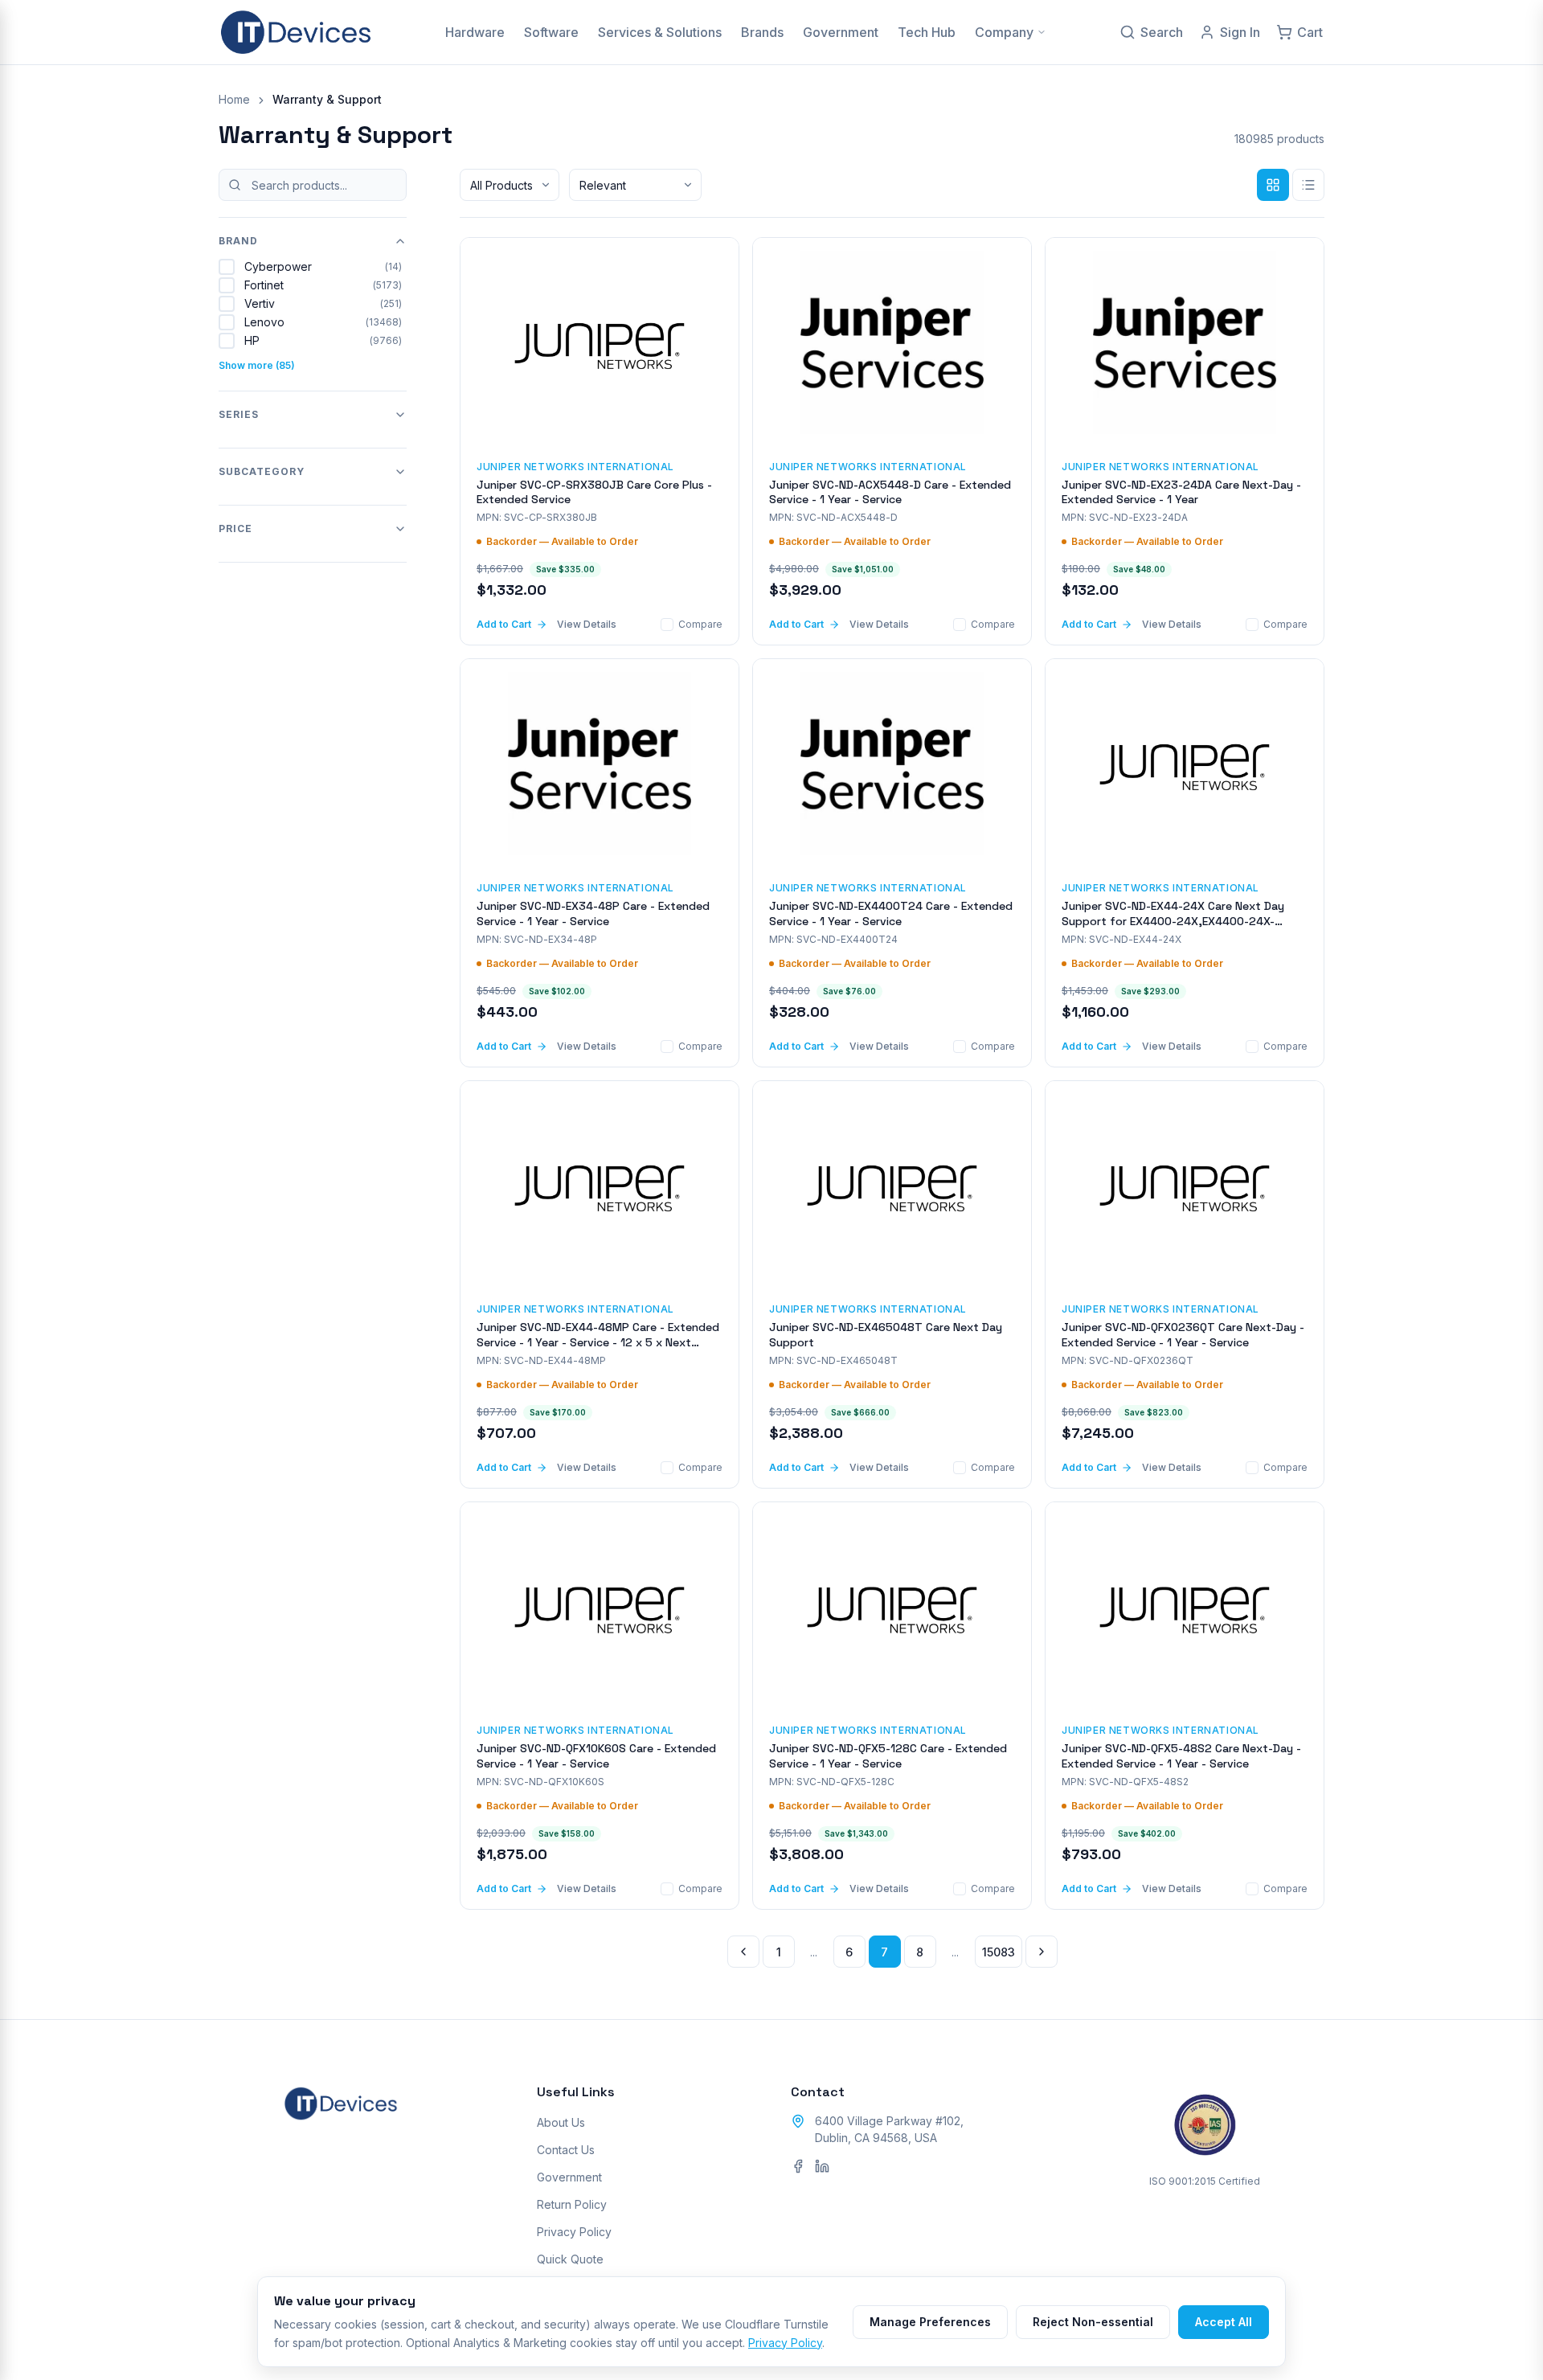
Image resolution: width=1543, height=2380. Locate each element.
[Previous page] (743, 1952)
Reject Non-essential (1093, 2322)
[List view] (1308, 185)
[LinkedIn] (822, 2166)
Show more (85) (257, 365)
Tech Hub (927, 32)
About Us (561, 2122)
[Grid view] (1273, 185)
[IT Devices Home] (296, 32)
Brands (762, 32)
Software (551, 32)
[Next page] (1042, 1952)
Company (1004, 32)
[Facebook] (798, 2166)
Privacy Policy (574, 2232)
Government (841, 32)
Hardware (475, 32)
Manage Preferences (930, 2322)
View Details (587, 624)
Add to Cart (504, 624)
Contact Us (566, 2150)
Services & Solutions (660, 32)
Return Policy (572, 2204)
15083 (999, 1952)
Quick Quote (570, 2259)
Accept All (1224, 2322)
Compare (700, 624)
